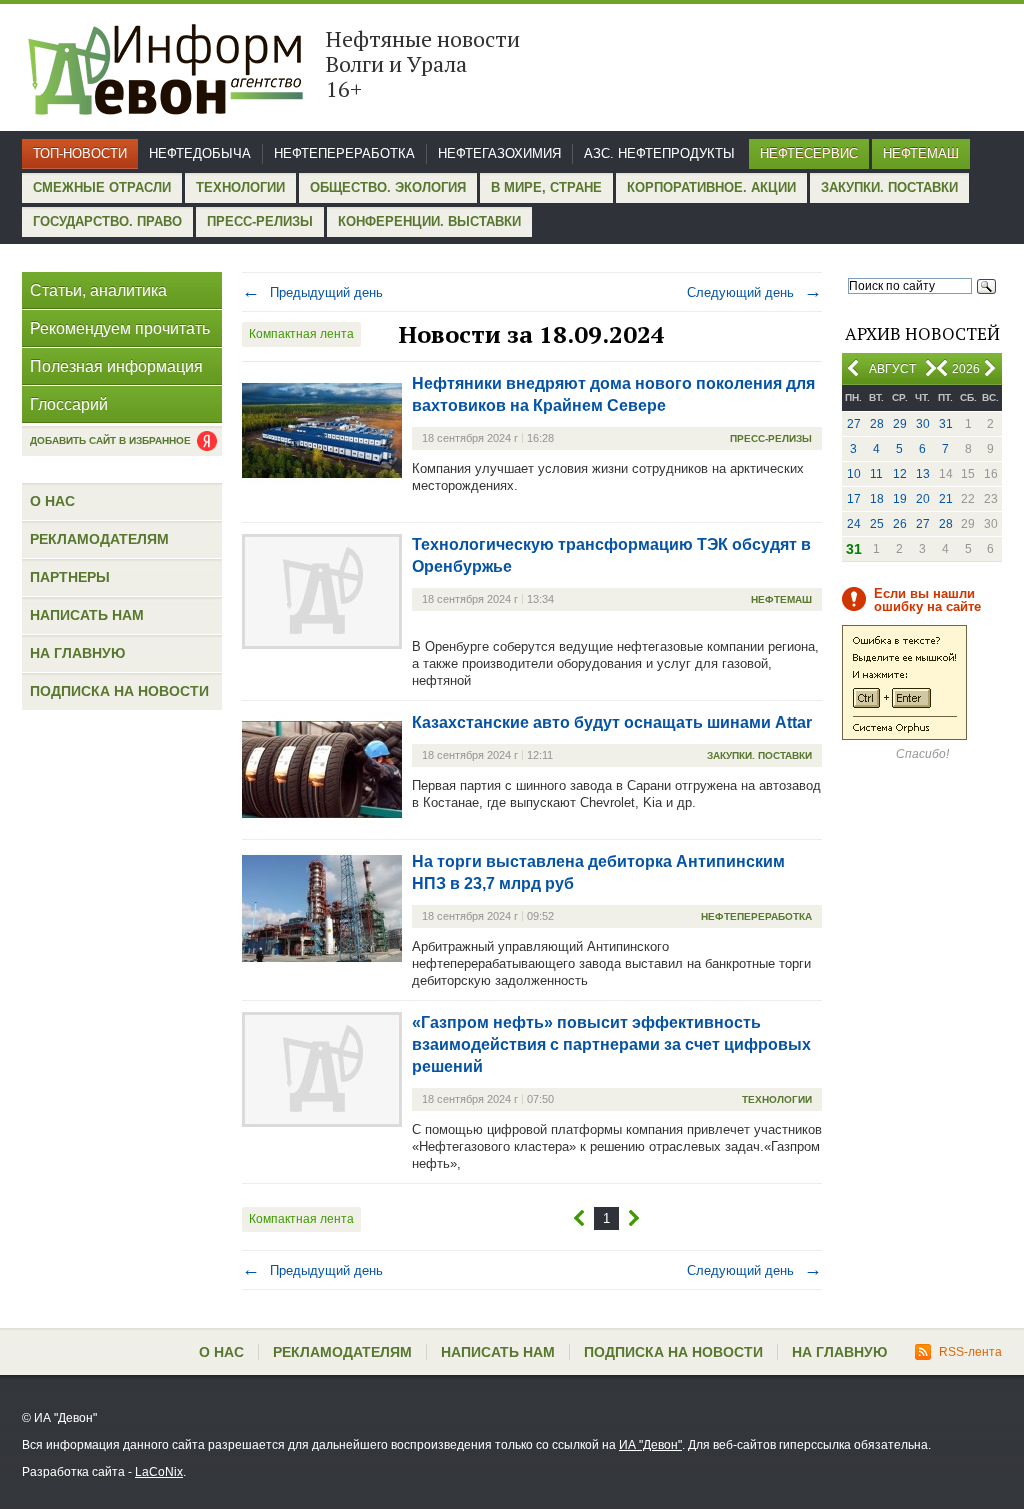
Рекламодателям (99, 539)
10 (854, 474)
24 (854, 524)
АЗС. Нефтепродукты (659, 153)
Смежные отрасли (102, 187)
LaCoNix (159, 1472)
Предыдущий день (312, 292)
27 (854, 424)
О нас (52, 501)
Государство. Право (107, 221)
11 (876, 474)
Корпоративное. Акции (711, 187)
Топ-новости (80, 153)
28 (877, 424)
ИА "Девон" (650, 1445)
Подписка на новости (119, 691)
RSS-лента (970, 1352)
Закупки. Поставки (889, 187)
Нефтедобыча (200, 153)
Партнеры (70, 577)
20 (923, 499)
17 (854, 499)
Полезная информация (116, 366)
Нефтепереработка (344, 153)
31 (946, 424)
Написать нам (87, 615)
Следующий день (754, 292)
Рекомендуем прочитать (120, 328)
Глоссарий (69, 404)
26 (900, 524)
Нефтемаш (921, 153)
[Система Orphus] (904, 736)
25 (877, 524)
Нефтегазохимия (499, 153)
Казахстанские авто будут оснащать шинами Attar (612, 722)
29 (900, 424)
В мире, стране (546, 187)
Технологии (240, 187)
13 (923, 474)
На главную (77, 653)
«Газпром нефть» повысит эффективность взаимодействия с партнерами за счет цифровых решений (611, 1044)
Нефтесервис (809, 153)
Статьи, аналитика (98, 290)
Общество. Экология (388, 187)
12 (900, 474)
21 (946, 499)
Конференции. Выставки (429, 221)
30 (923, 424)
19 (900, 499)
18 (877, 499)
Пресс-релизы (260, 221)
